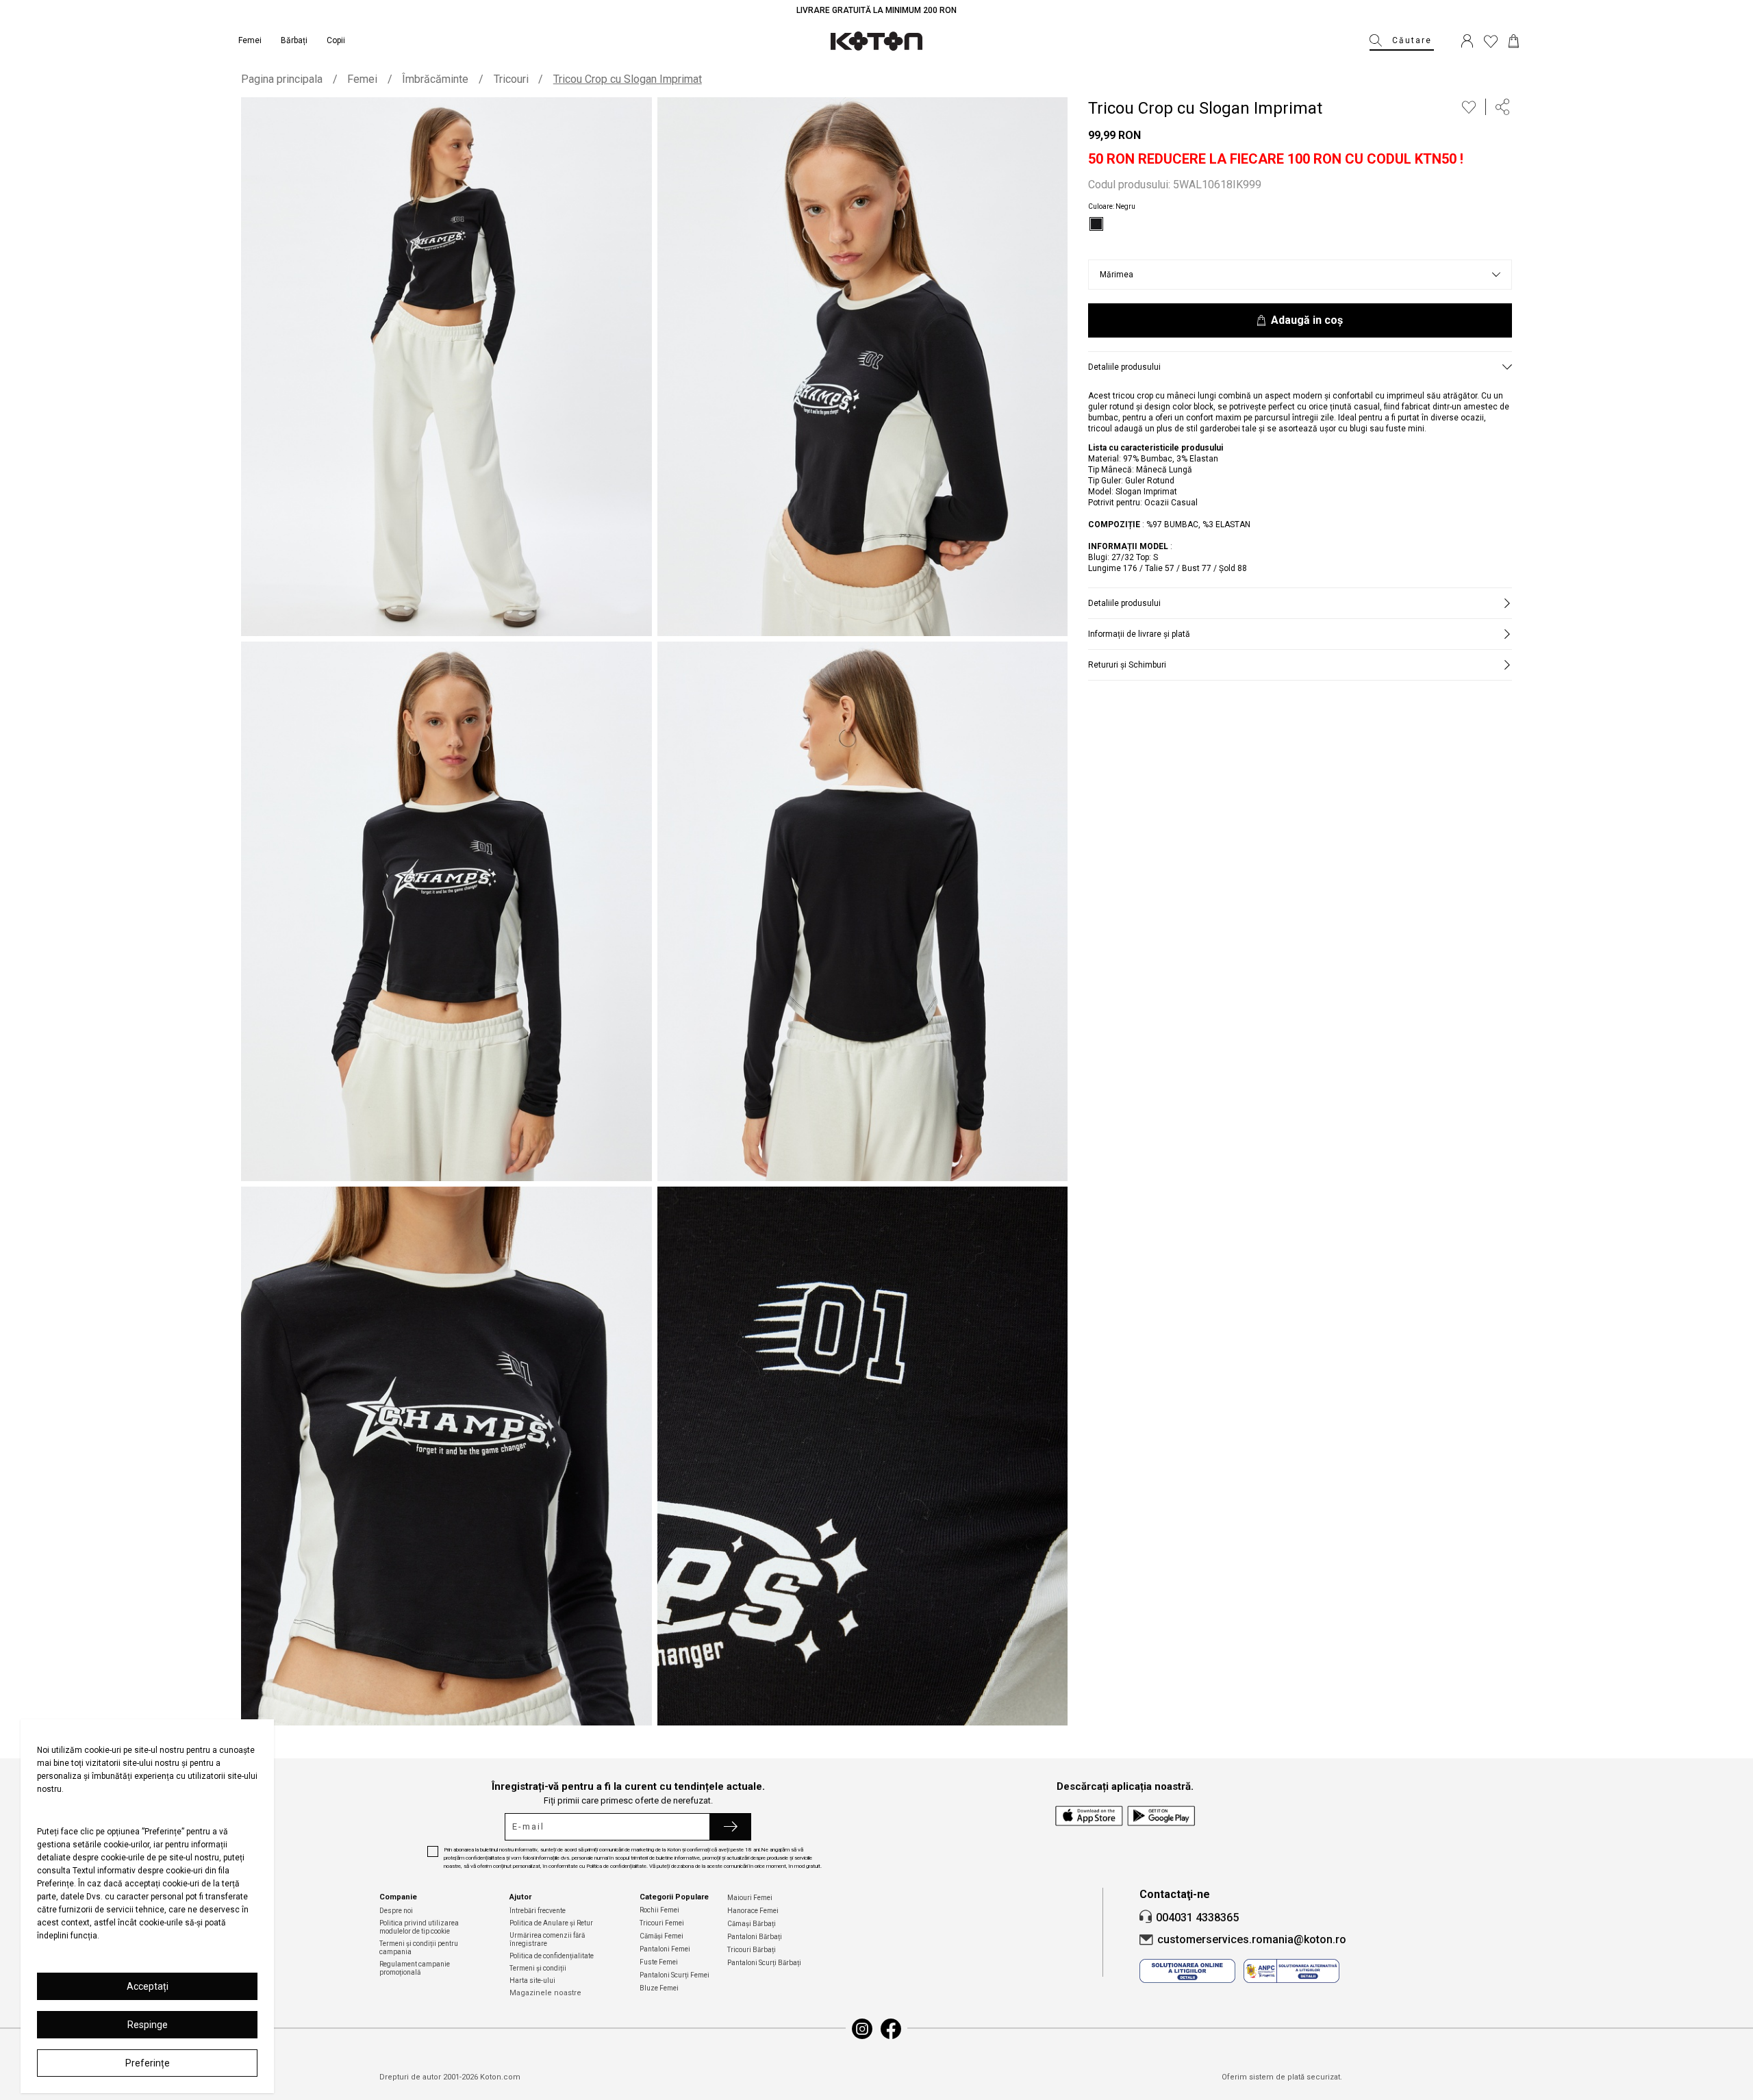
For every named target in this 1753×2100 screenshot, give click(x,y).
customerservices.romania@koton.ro (1252, 1939)
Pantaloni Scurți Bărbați (764, 1963)
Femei (362, 79)
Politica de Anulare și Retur (551, 1923)
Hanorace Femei (753, 1911)
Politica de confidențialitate (552, 1956)
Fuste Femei (659, 1962)
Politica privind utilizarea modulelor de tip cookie (419, 1927)
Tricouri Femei (662, 1923)
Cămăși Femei (661, 1936)
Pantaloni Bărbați (755, 1937)
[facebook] (891, 2029)
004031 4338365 (1197, 1918)
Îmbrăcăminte (435, 79)
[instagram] (862, 2029)
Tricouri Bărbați (752, 1950)
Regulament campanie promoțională (415, 1968)
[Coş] (1514, 41)
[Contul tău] (1467, 41)
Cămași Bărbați (752, 1924)
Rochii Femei (659, 1910)
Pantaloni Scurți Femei (674, 1975)
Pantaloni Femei (665, 1949)
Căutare (1412, 40)
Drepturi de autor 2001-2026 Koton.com (450, 2077)
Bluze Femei (659, 1988)
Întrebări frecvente (538, 1911)
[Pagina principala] (876, 41)
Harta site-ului (532, 1981)
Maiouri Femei (750, 1898)
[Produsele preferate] (1491, 41)
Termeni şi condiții (538, 1968)
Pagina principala (282, 79)
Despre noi (396, 1911)
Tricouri (511, 79)
